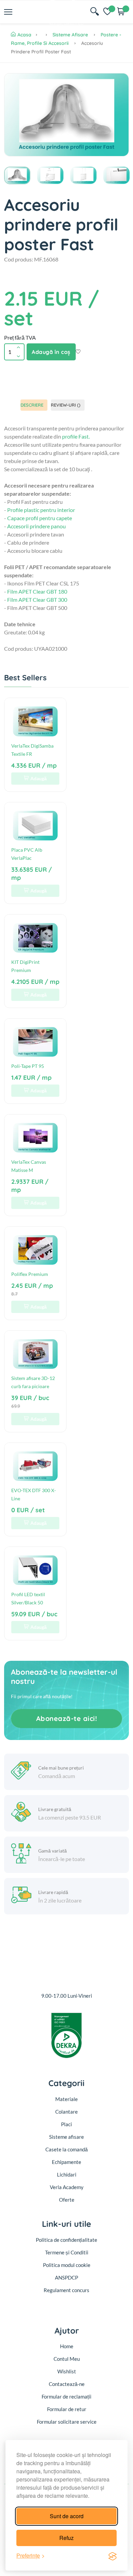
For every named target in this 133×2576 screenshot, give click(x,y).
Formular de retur (67, 2409)
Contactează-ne (67, 2384)
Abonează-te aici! (67, 1718)
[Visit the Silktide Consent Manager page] (113, 2556)
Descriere (32, 405)
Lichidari (67, 2174)
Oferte (67, 2200)
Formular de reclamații (66, 2396)
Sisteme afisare (70, 35)
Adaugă (39, 778)
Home (67, 2346)
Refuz (66, 2538)
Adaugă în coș (51, 352)
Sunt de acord (67, 2516)
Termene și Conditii (67, 2252)
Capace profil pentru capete (40, 518)
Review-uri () (66, 405)
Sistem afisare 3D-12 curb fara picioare (33, 1382)
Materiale (66, 2099)
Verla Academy (67, 2187)
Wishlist (67, 2371)
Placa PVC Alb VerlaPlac (27, 854)
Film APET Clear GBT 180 (37, 591)
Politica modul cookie (67, 2265)
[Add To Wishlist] (78, 352)
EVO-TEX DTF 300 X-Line (34, 1494)
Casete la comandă (66, 2149)
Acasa (24, 35)
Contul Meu (67, 2359)
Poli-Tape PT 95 (28, 1066)
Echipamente (66, 2162)
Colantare (66, 2112)
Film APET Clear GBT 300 (37, 600)
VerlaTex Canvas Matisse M (29, 1166)
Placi (66, 2124)
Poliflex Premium (30, 1274)
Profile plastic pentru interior (41, 510)
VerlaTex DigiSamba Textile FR (32, 750)
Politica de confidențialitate (66, 2240)
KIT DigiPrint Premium (25, 966)
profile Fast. (76, 436)
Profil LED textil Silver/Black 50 (28, 1598)
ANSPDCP (66, 2278)
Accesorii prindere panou (36, 526)
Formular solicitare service (67, 2422)
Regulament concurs (66, 2290)
